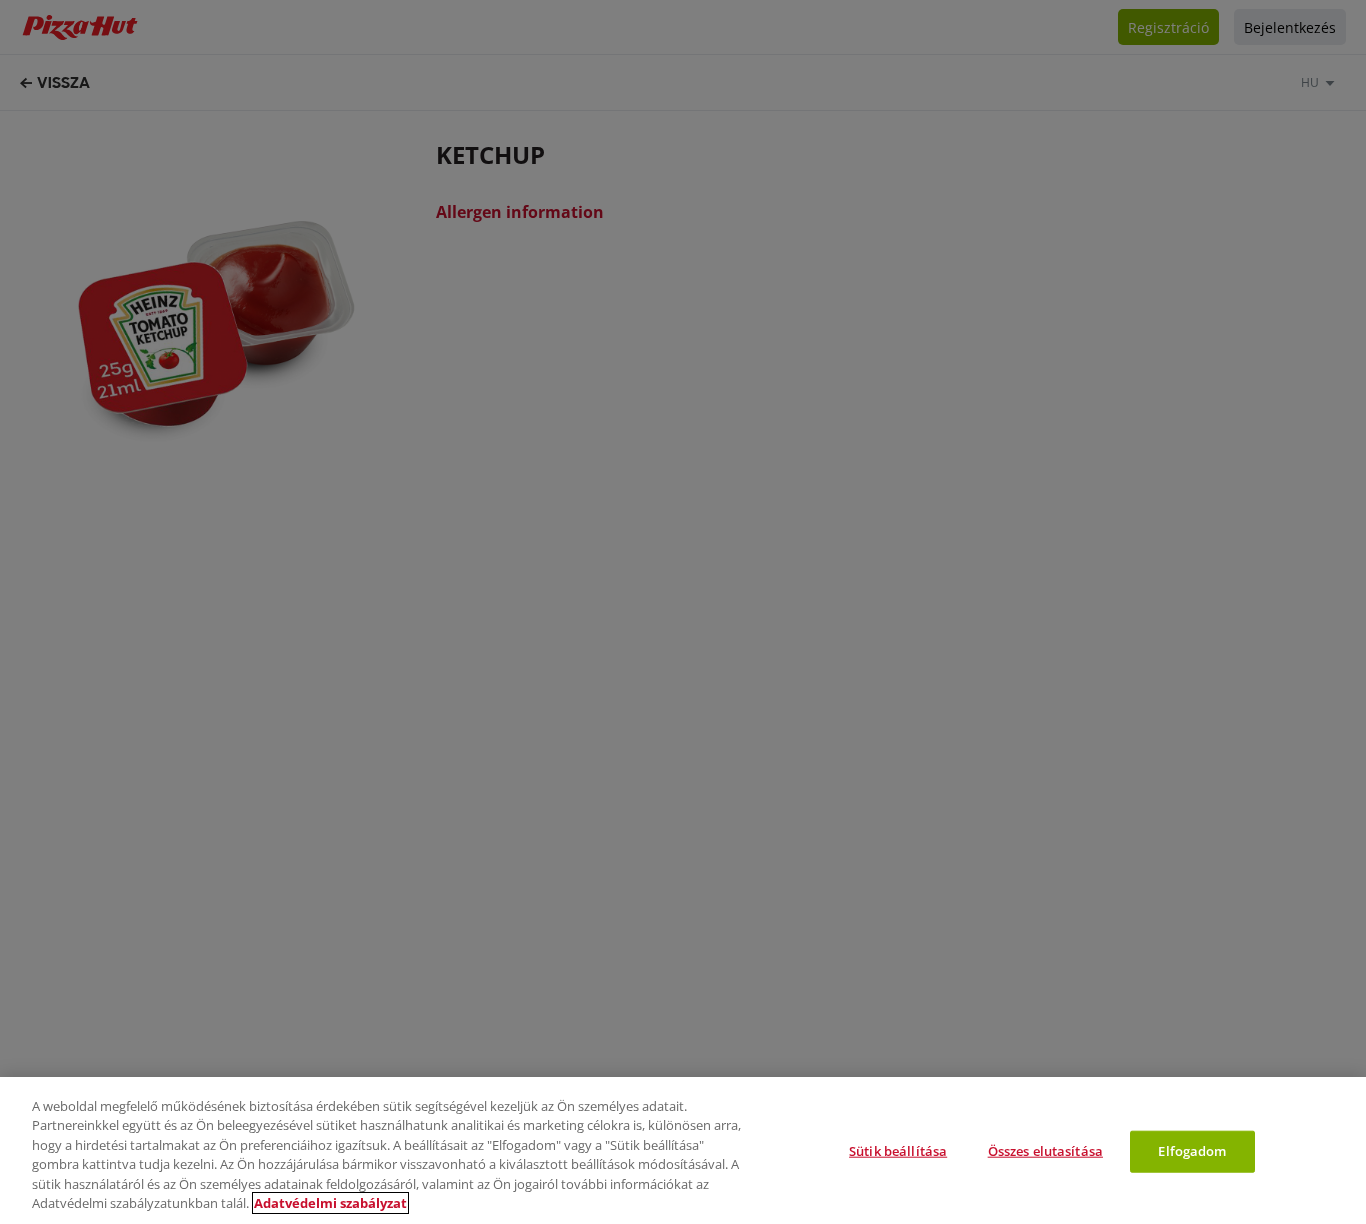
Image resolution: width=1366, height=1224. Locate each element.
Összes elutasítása (1045, 1151)
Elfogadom (1192, 1151)
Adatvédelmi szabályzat (330, 1203)
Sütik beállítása (898, 1151)
